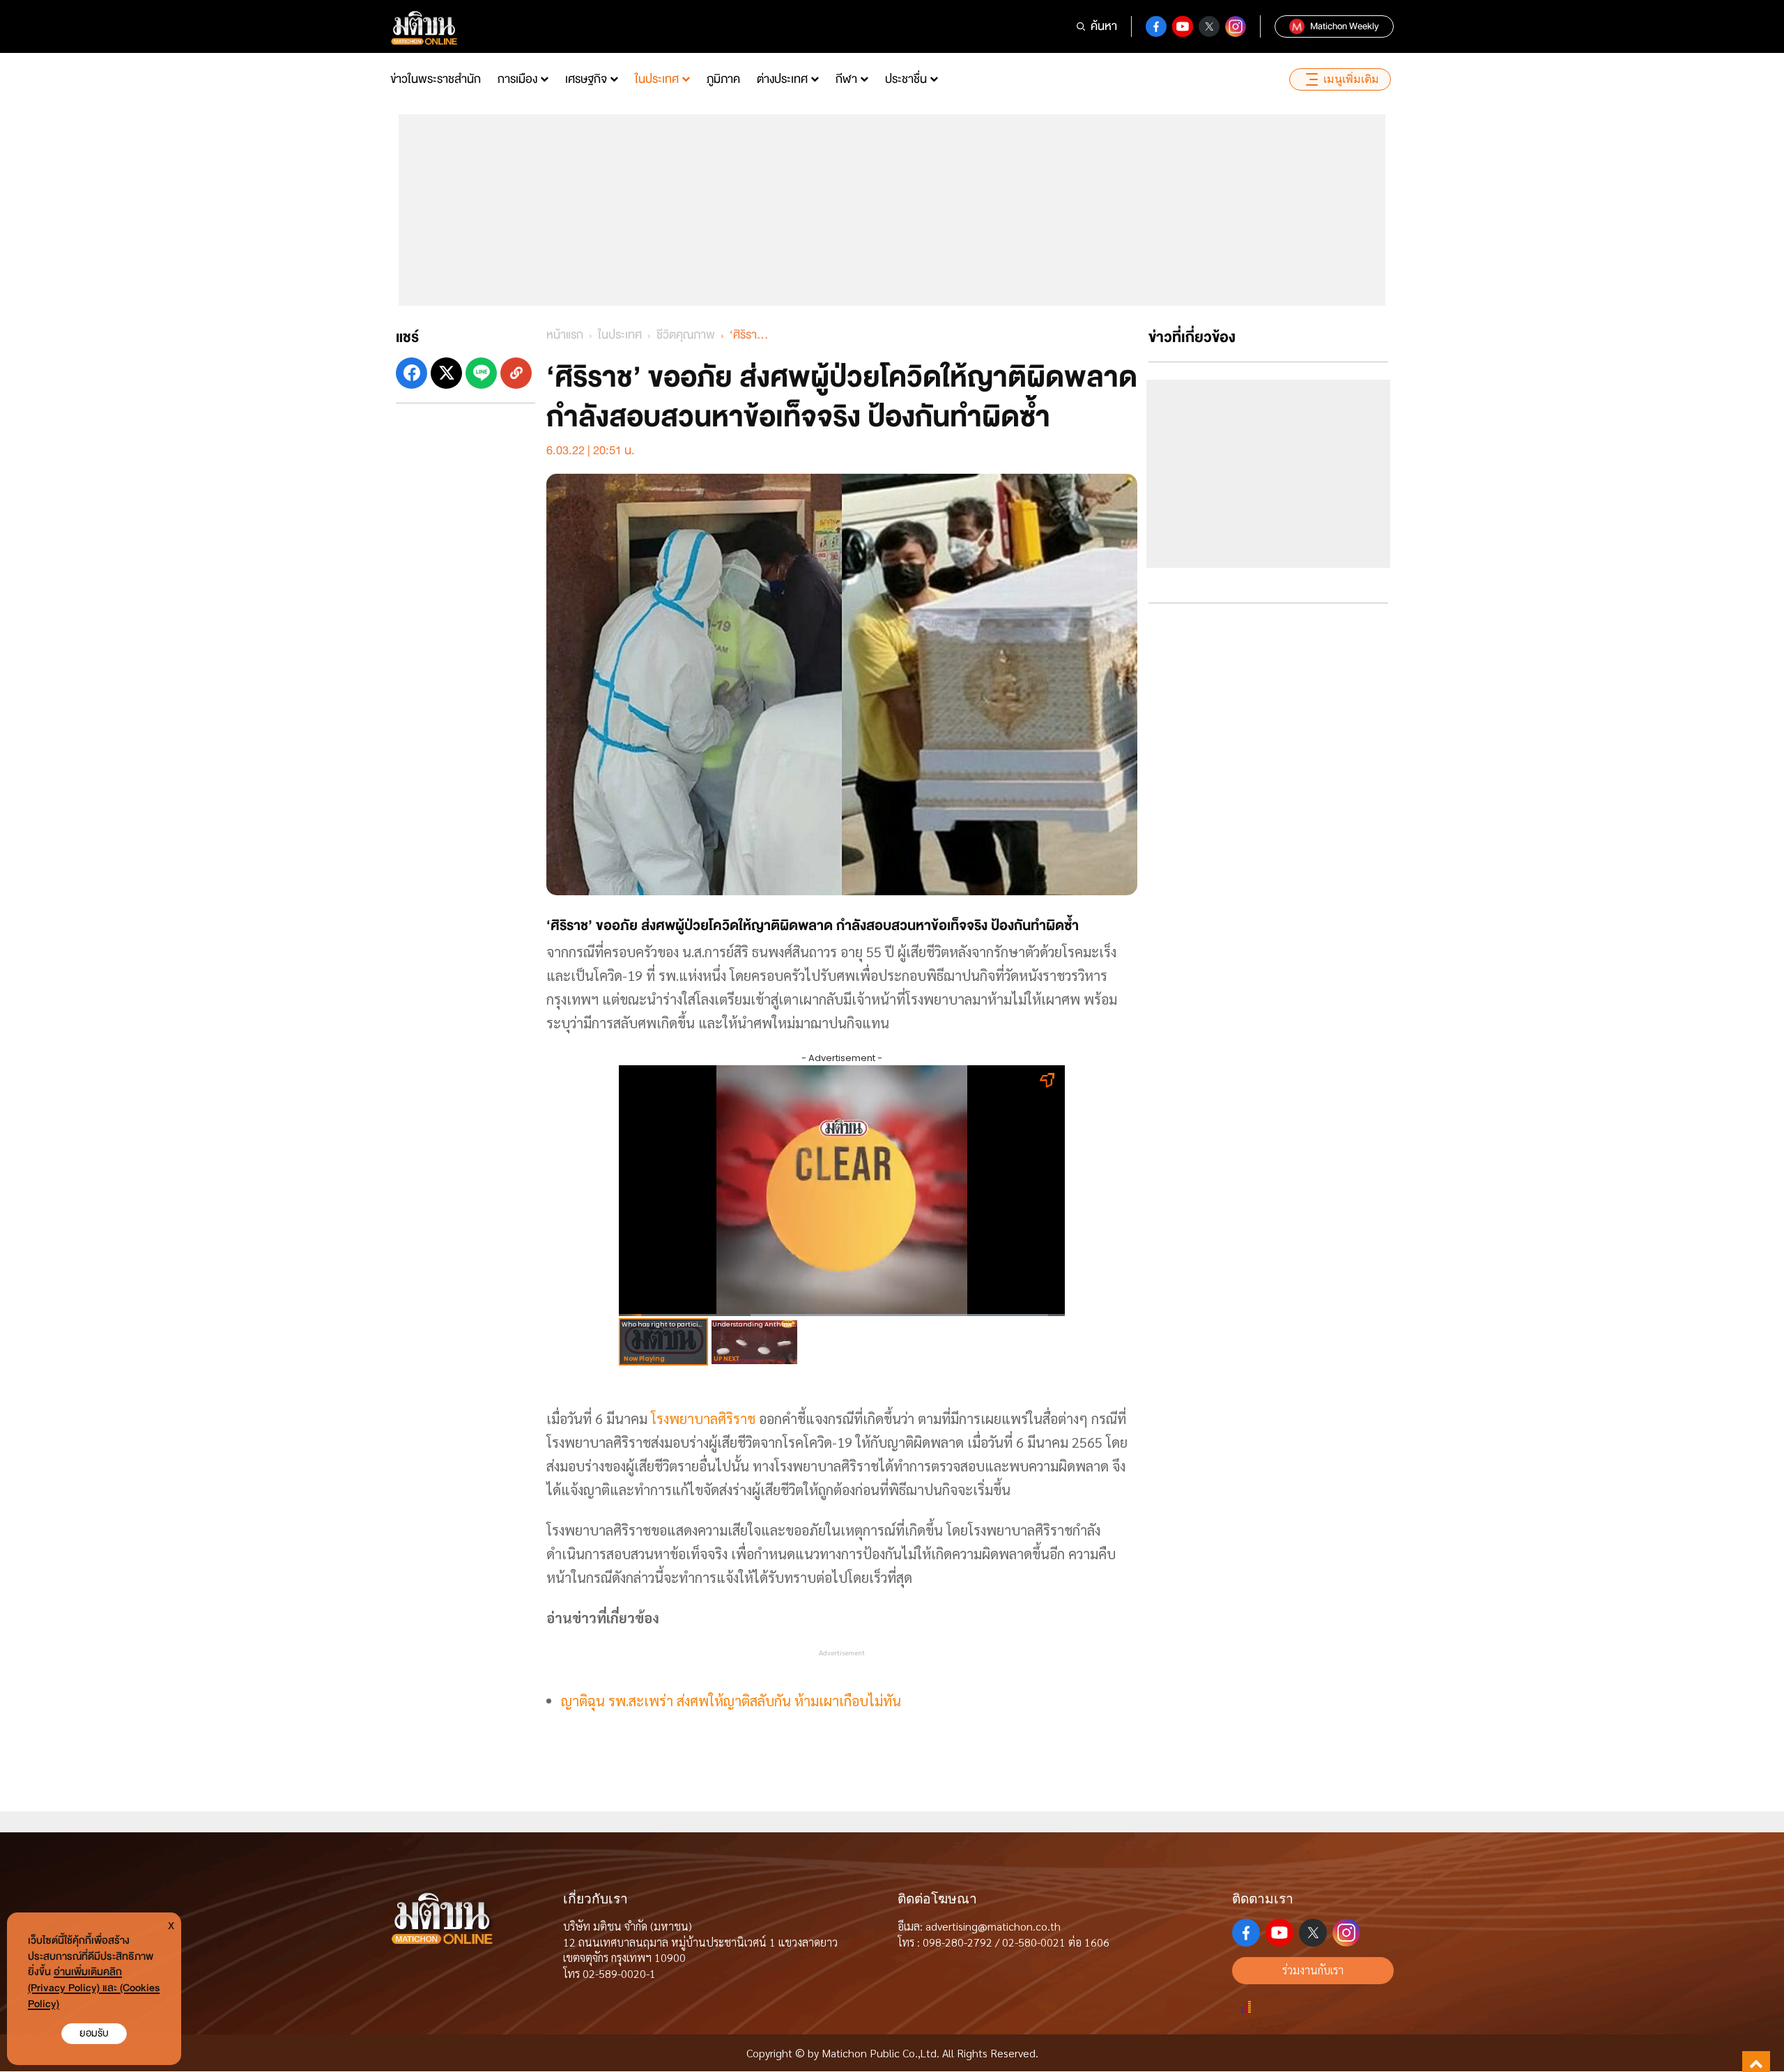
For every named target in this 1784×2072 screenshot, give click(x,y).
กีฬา (846, 79)
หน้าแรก (565, 335)
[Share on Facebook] (412, 373)
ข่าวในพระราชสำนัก (436, 79)
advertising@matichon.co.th (993, 1926)
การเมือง (517, 79)
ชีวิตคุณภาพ (686, 335)
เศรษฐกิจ (586, 79)
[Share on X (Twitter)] (446, 373)
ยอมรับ (94, 2033)
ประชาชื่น (906, 79)
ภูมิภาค (723, 79)
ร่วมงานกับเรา (1313, 1970)
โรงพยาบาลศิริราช (703, 1418)
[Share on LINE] (481, 373)
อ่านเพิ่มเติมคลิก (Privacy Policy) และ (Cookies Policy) (94, 1988)
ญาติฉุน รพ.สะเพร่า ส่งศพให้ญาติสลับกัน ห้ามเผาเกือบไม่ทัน (731, 1701)
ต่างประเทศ (782, 79)
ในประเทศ (657, 79)
